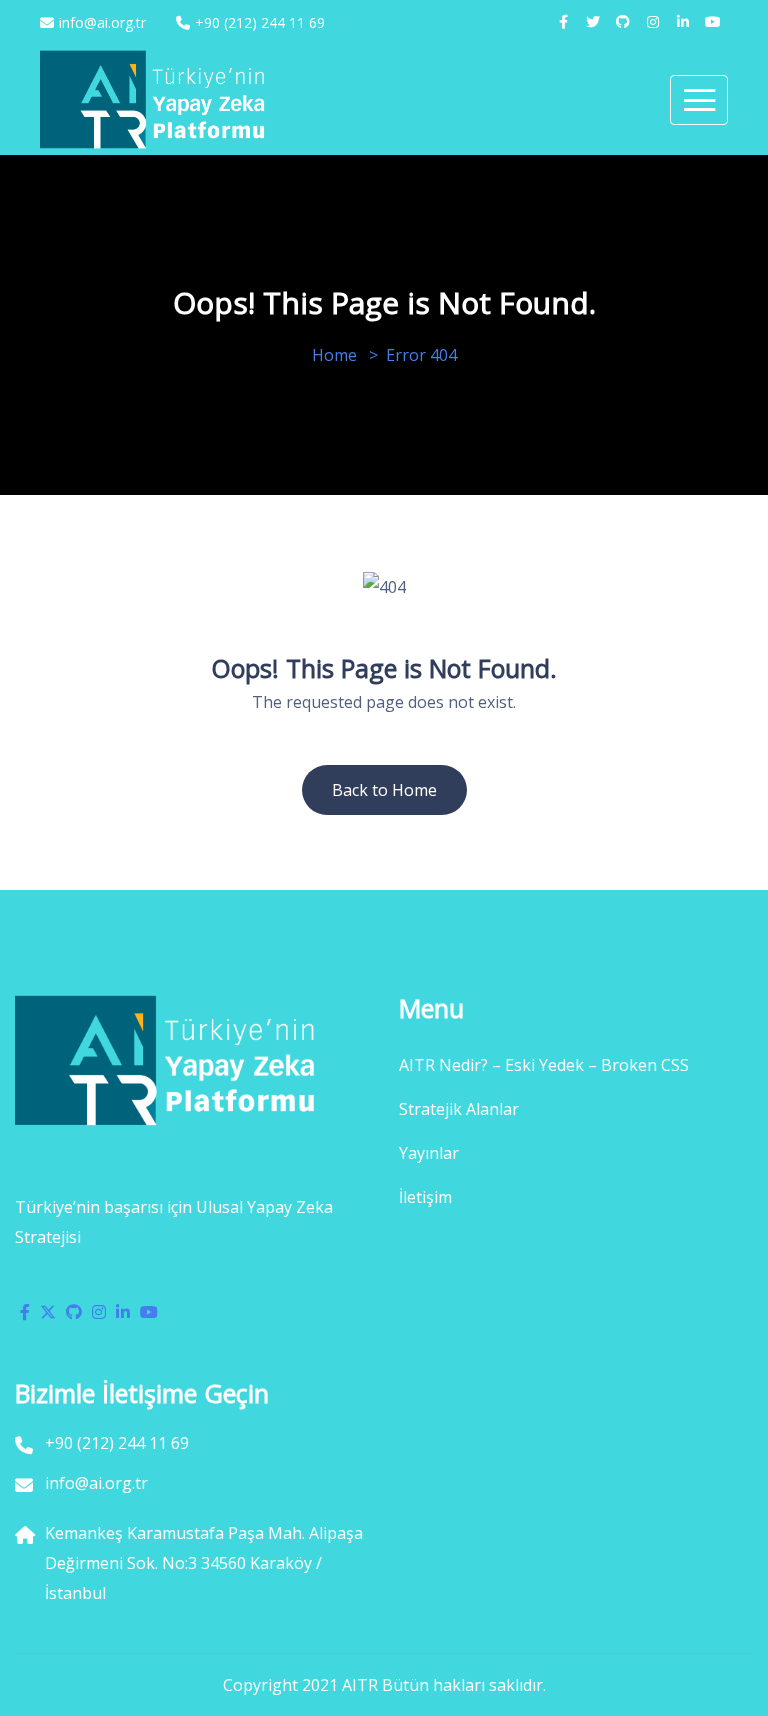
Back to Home (384, 790)
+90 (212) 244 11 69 (260, 22)
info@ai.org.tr (102, 22)
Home (334, 355)
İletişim (425, 1197)
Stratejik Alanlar (459, 1109)
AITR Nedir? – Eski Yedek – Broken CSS (544, 1065)
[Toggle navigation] (699, 100)
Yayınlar (429, 1153)
